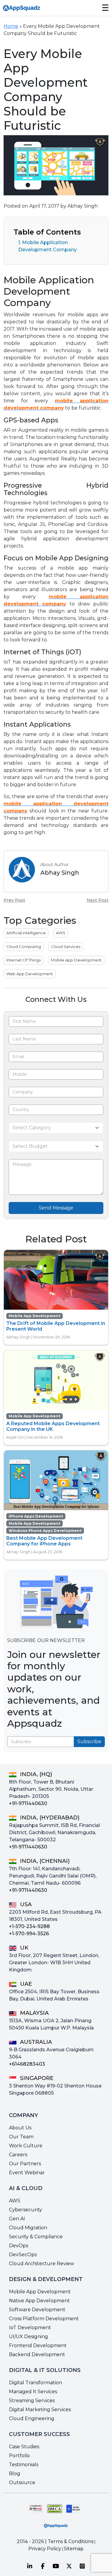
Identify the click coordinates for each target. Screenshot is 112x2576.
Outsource (22, 2483)
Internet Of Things (23, 960)
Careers (18, 2155)
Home (11, 26)
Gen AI (17, 2219)
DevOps (19, 2246)
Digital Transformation (36, 2383)
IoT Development (30, 2328)
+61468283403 (27, 2064)
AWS (61, 933)
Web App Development (30, 974)
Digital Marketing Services (40, 2410)
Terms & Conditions (71, 2541)
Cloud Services (66, 947)
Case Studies (24, 2447)
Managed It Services (33, 2392)
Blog (15, 2474)
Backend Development (37, 2354)
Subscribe (89, 1742)
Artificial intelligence (26, 933)
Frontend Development (38, 2346)
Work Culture (26, 2146)
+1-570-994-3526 (29, 1934)
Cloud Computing (24, 947)
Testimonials (24, 2465)
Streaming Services (32, 2401)
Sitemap (74, 2549)
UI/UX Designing (29, 2337)
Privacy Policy (45, 2549)
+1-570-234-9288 (29, 1926)
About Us (20, 2128)
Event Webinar (27, 2173)
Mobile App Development (76, 960)
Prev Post (14, 900)
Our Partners (25, 2164)
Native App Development (39, 2301)
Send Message (56, 1208)
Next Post (98, 900)
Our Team (21, 2137)
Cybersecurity (26, 2210)
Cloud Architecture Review (42, 2264)
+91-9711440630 (28, 1803)
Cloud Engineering (32, 2418)
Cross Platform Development (44, 2319)
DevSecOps (23, 2255)
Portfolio (19, 2456)
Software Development (37, 2310)
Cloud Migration (28, 2228)
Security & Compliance (36, 2237)
